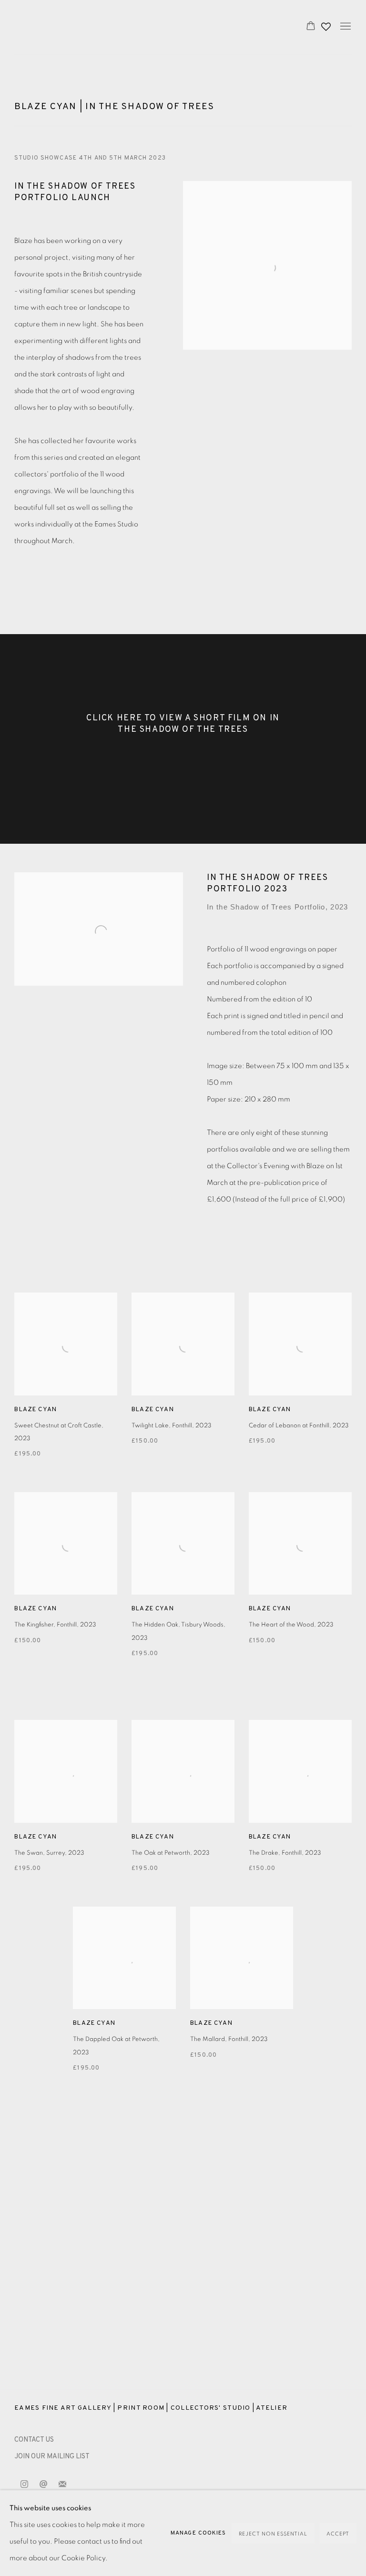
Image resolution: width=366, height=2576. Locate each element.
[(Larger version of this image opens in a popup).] (183, 2236)
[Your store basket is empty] (311, 27)
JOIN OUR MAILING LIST (52, 2457)
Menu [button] (345, 27)
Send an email (43, 2485)
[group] (183, 2236)
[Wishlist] (327, 24)
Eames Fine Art (81, 27)
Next (328, 2236)
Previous (38, 2236)
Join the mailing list (62, 2485)
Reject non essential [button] (273, 2534)
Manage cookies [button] (198, 2533)
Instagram (24, 2485)
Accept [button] (338, 2534)
